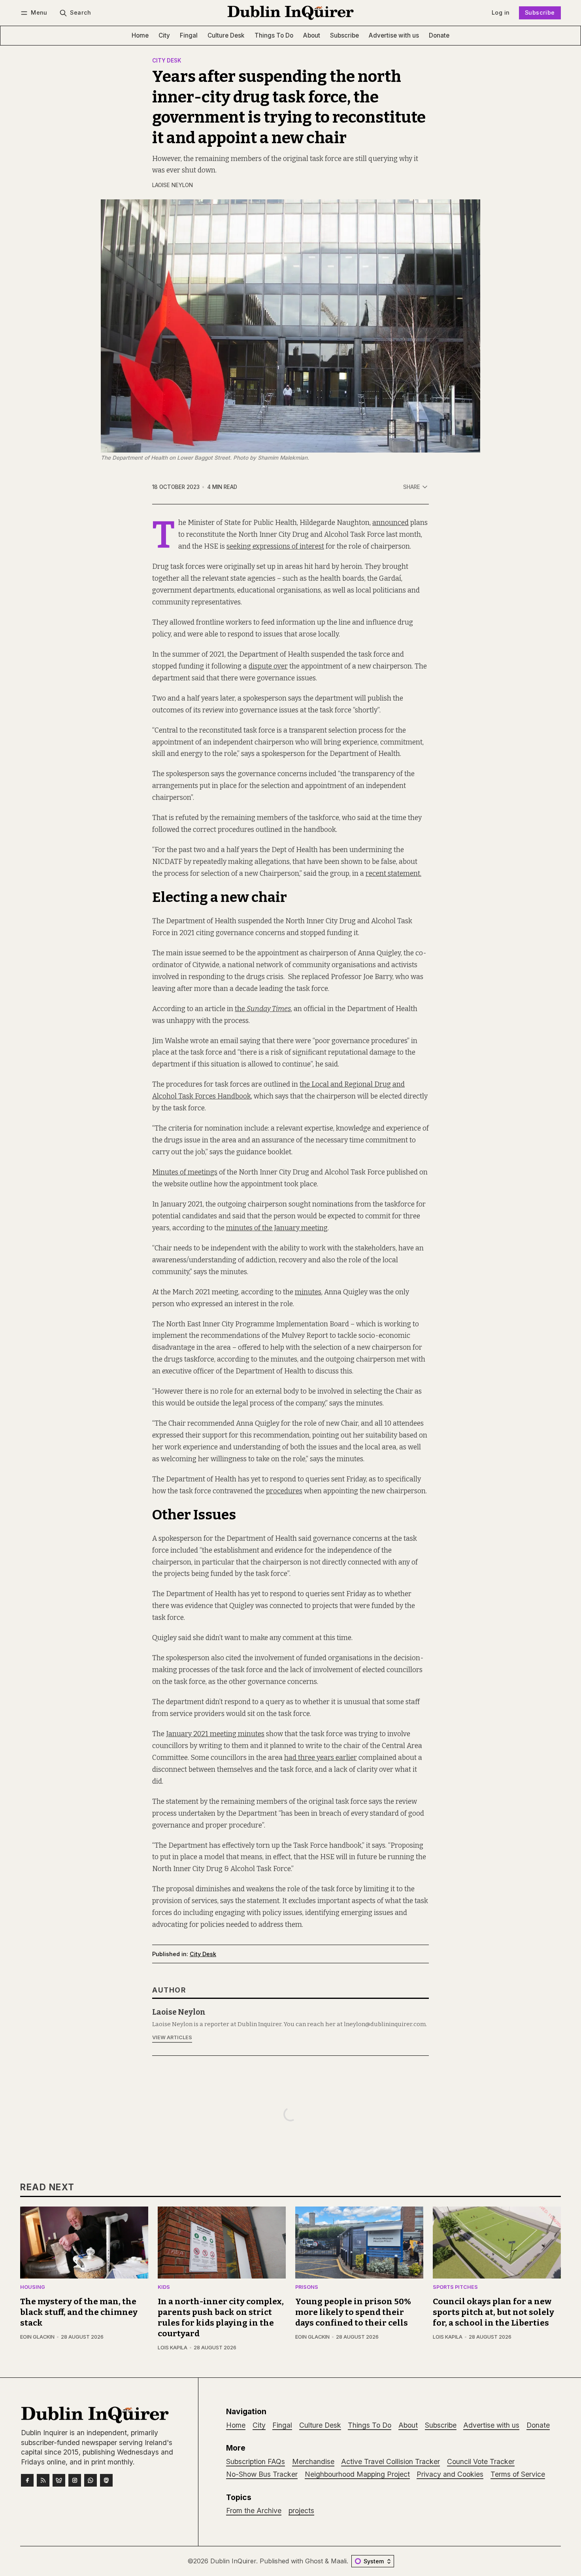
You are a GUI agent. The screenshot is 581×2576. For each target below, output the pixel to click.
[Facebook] (27, 2480)
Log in (501, 12)
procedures (284, 1491)
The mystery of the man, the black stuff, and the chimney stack (79, 2312)
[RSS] (43, 2480)
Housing (33, 2287)
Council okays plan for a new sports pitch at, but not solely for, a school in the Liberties (493, 2312)
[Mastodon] (106, 2480)
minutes (308, 1292)
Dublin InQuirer (233, 2561)
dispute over (268, 666)
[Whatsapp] (91, 2480)
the (263, 1009)
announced (390, 523)
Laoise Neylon (173, 185)
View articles (172, 2037)
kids (164, 2287)
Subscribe (540, 12)
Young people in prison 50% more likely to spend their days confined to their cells (353, 2312)
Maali (339, 2561)
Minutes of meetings (185, 1172)
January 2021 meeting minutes (215, 1734)
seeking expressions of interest (275, 546)
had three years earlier (321, 1758)
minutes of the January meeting (277, 1228)
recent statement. (393, 874)
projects (301, 2511)
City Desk (167, 61)
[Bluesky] (59, 2480)
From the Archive (254, 2511)
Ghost (314, 2561)
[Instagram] (75, 2480)
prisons (307, 2287)
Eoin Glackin (37, 2337)
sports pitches (455, 2287)
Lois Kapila (173, 2348)
